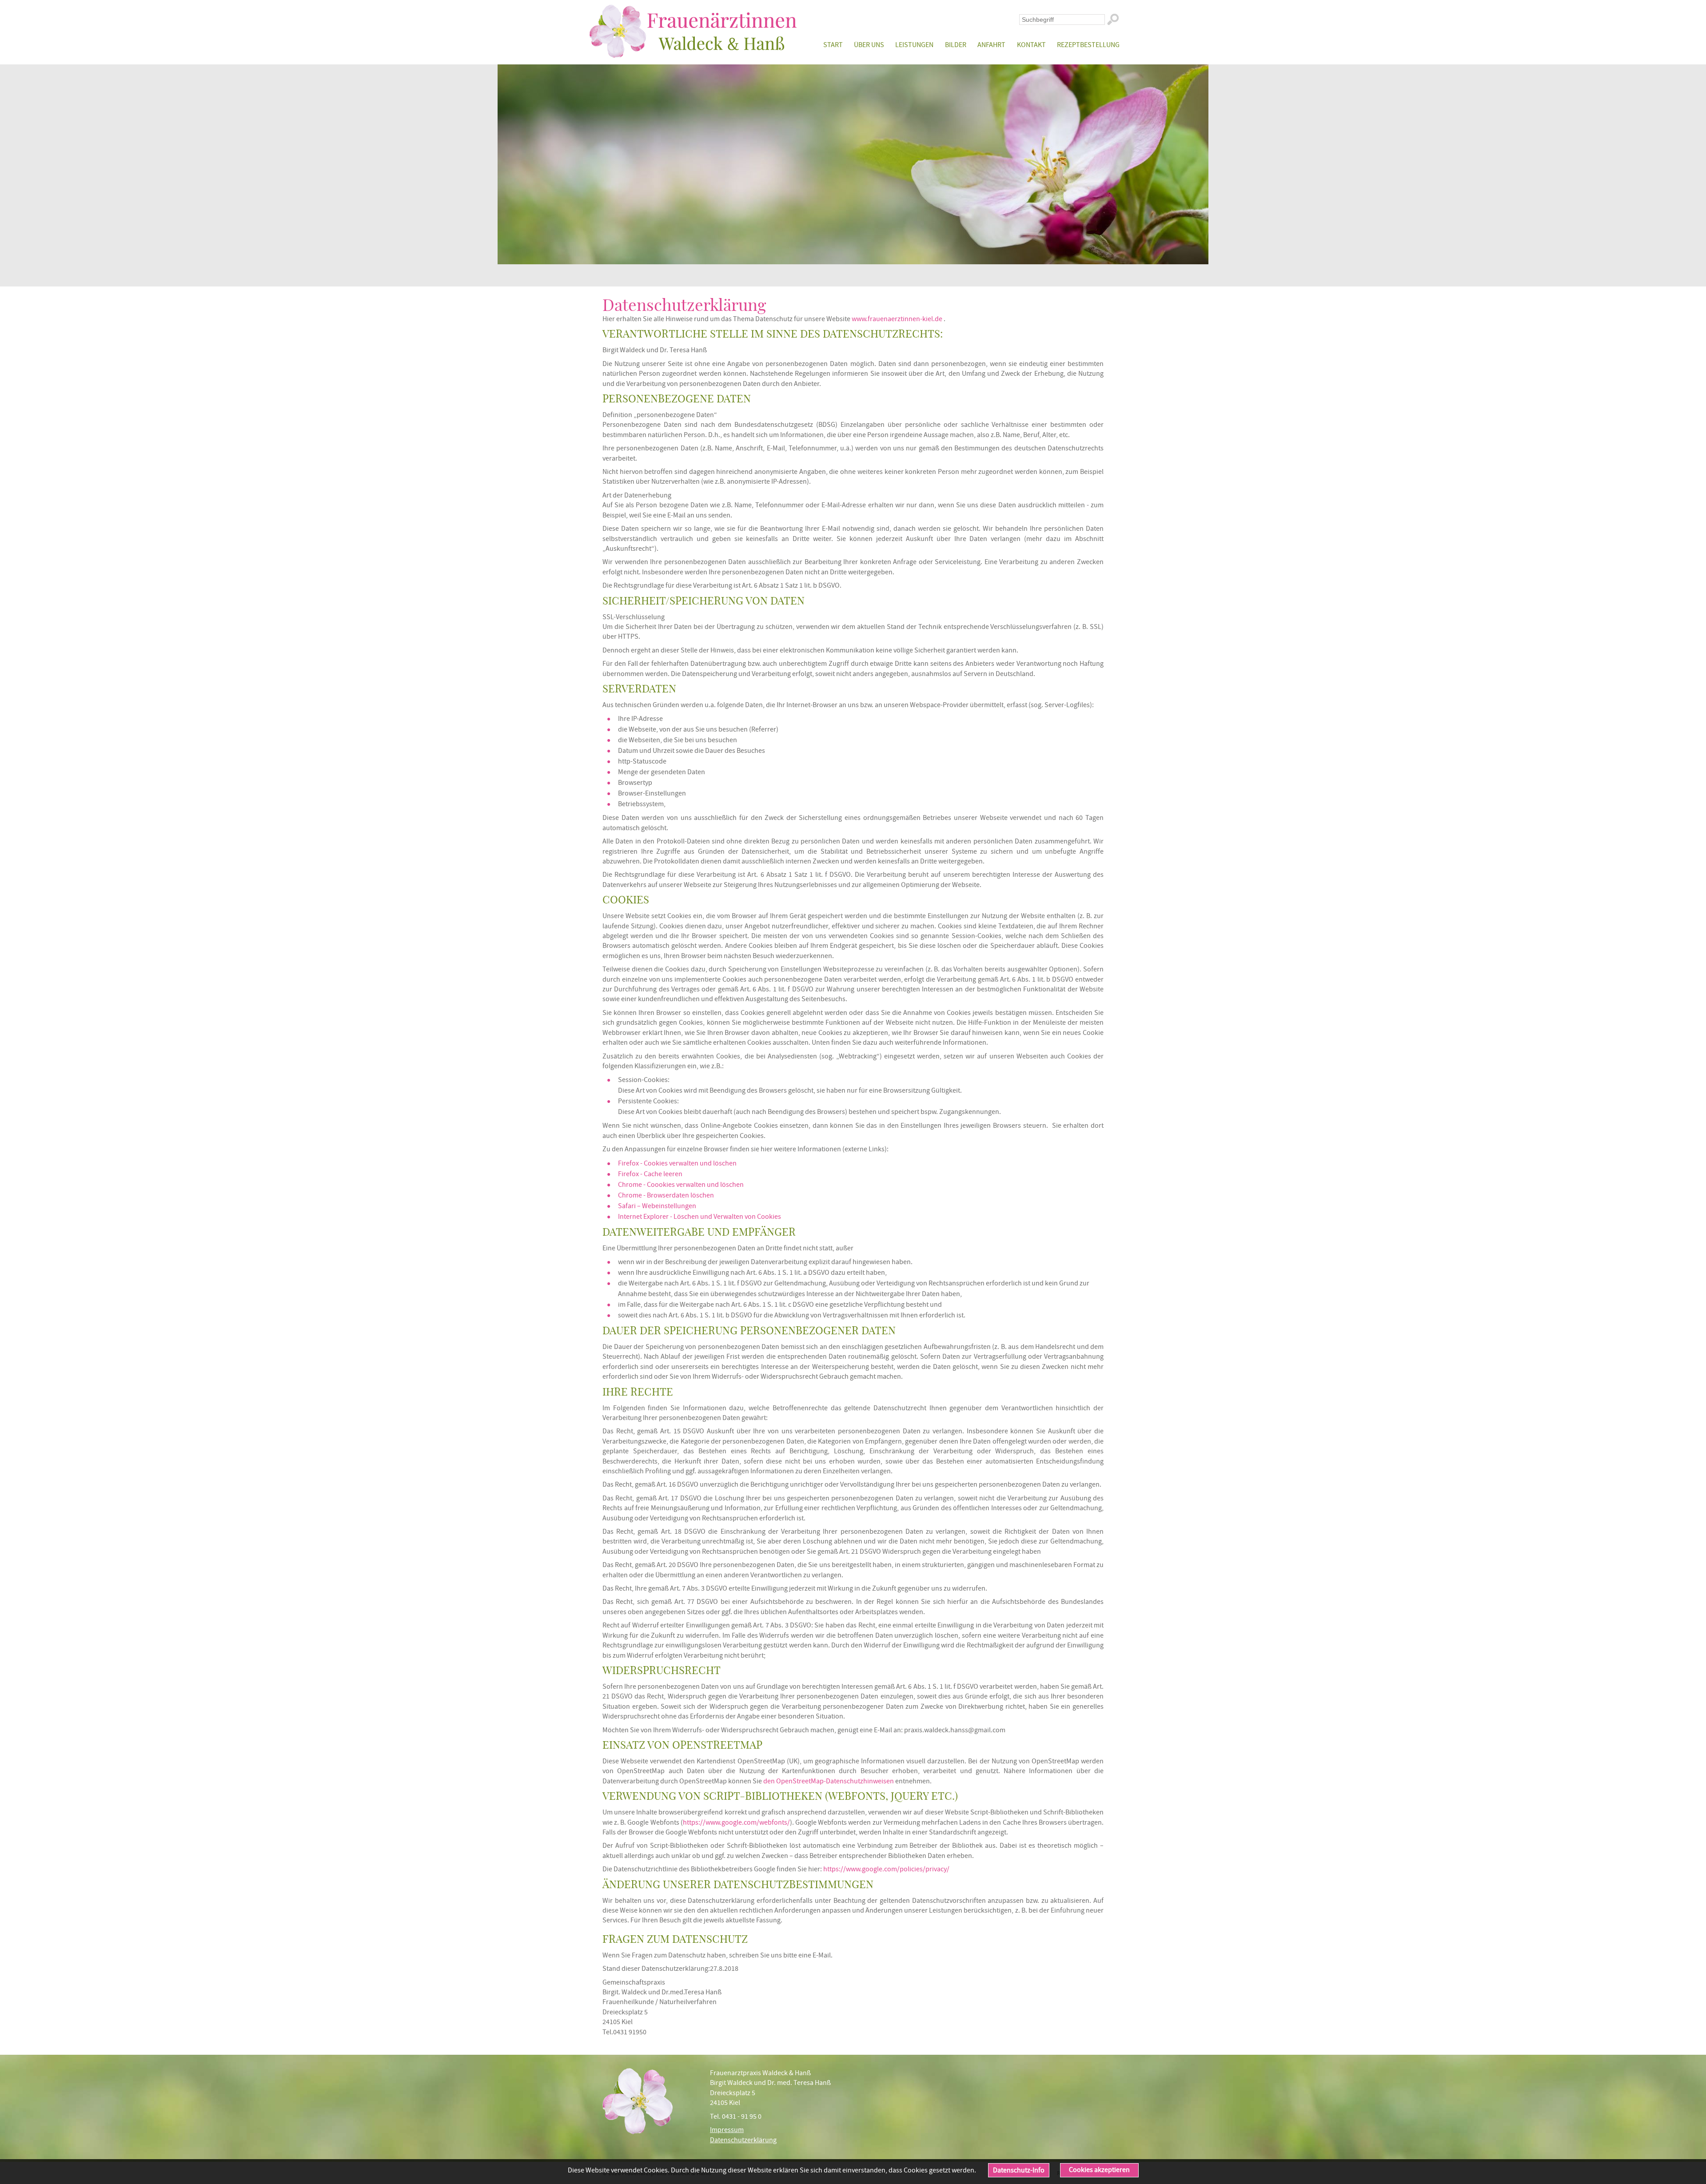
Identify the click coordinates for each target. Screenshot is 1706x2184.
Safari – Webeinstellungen (657, 1206)
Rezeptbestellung (1088, 45)
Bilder (955, 45)
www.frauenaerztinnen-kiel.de (897, 319)
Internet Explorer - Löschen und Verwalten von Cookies (700, 1217)
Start (833, 45)
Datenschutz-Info (1019, 2170)
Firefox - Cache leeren (650, 1174)
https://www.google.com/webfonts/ (736, 1822)
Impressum (727, 2130)
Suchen (1113, 20)
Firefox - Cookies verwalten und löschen (677, 1163)
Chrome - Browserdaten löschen (666, 1195)
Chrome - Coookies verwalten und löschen (681, 1185)
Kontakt (1031, 45)
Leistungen (914, 45)
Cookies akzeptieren (1099, 2170)
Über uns (869, 45)
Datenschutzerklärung (743, 2140)
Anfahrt (991, 45)
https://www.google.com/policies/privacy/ (886, 1869)
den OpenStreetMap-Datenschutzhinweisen (829, 1781)
